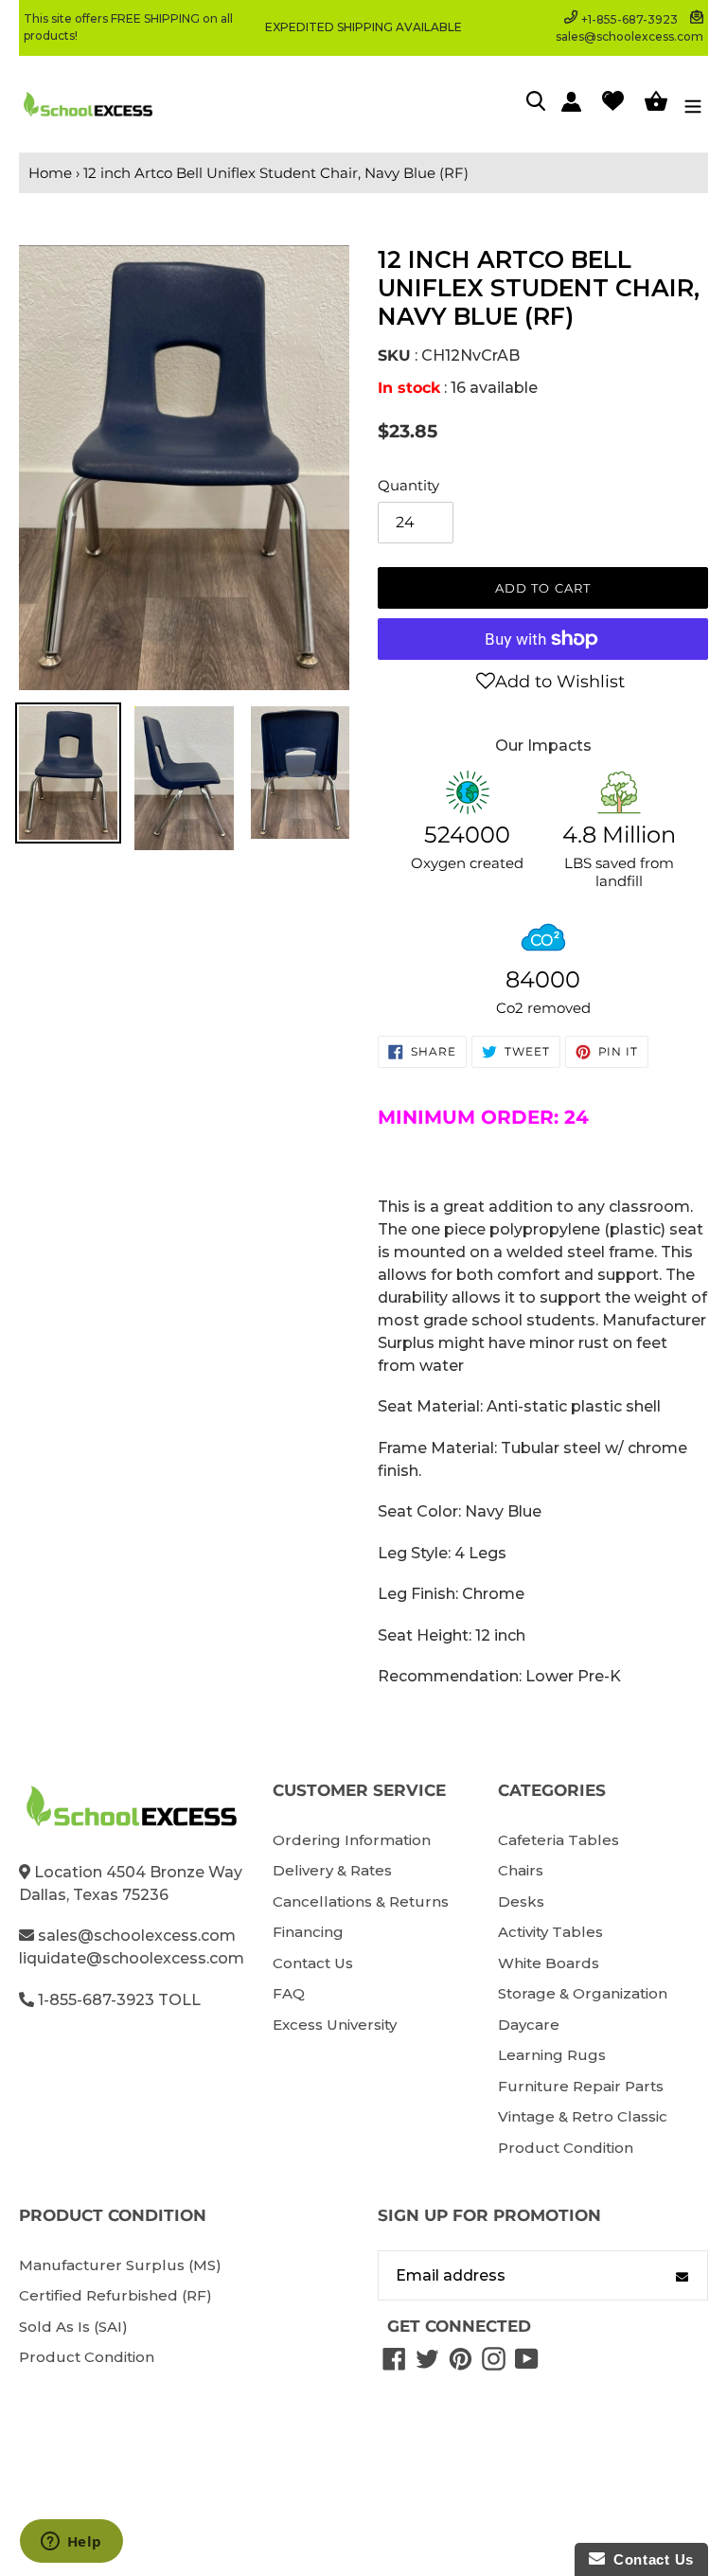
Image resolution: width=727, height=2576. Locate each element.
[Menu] (693, 104)
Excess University (335, 2025)
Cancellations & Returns (361, 1901)
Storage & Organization (583, 1993)
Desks (521, 1901)
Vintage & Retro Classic (583, 2116)
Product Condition (566, 2148)
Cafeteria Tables (559, 1840)
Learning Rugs (552, 2055)
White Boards (549, 1963)
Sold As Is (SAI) (73, 2327)
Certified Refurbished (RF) (115, 2295)
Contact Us (313, 1963)
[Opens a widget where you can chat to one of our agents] (71, 2543)
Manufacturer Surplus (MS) (120, 2265)
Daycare (529, 2025)
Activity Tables (550, 1932)
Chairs (521, 1870)
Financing (308, 1932)
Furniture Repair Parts (581, 2086)
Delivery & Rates (332, 1870)
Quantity (408, 485)
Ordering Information (352, 1840)
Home (50, 173)
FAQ (289, 1993)
